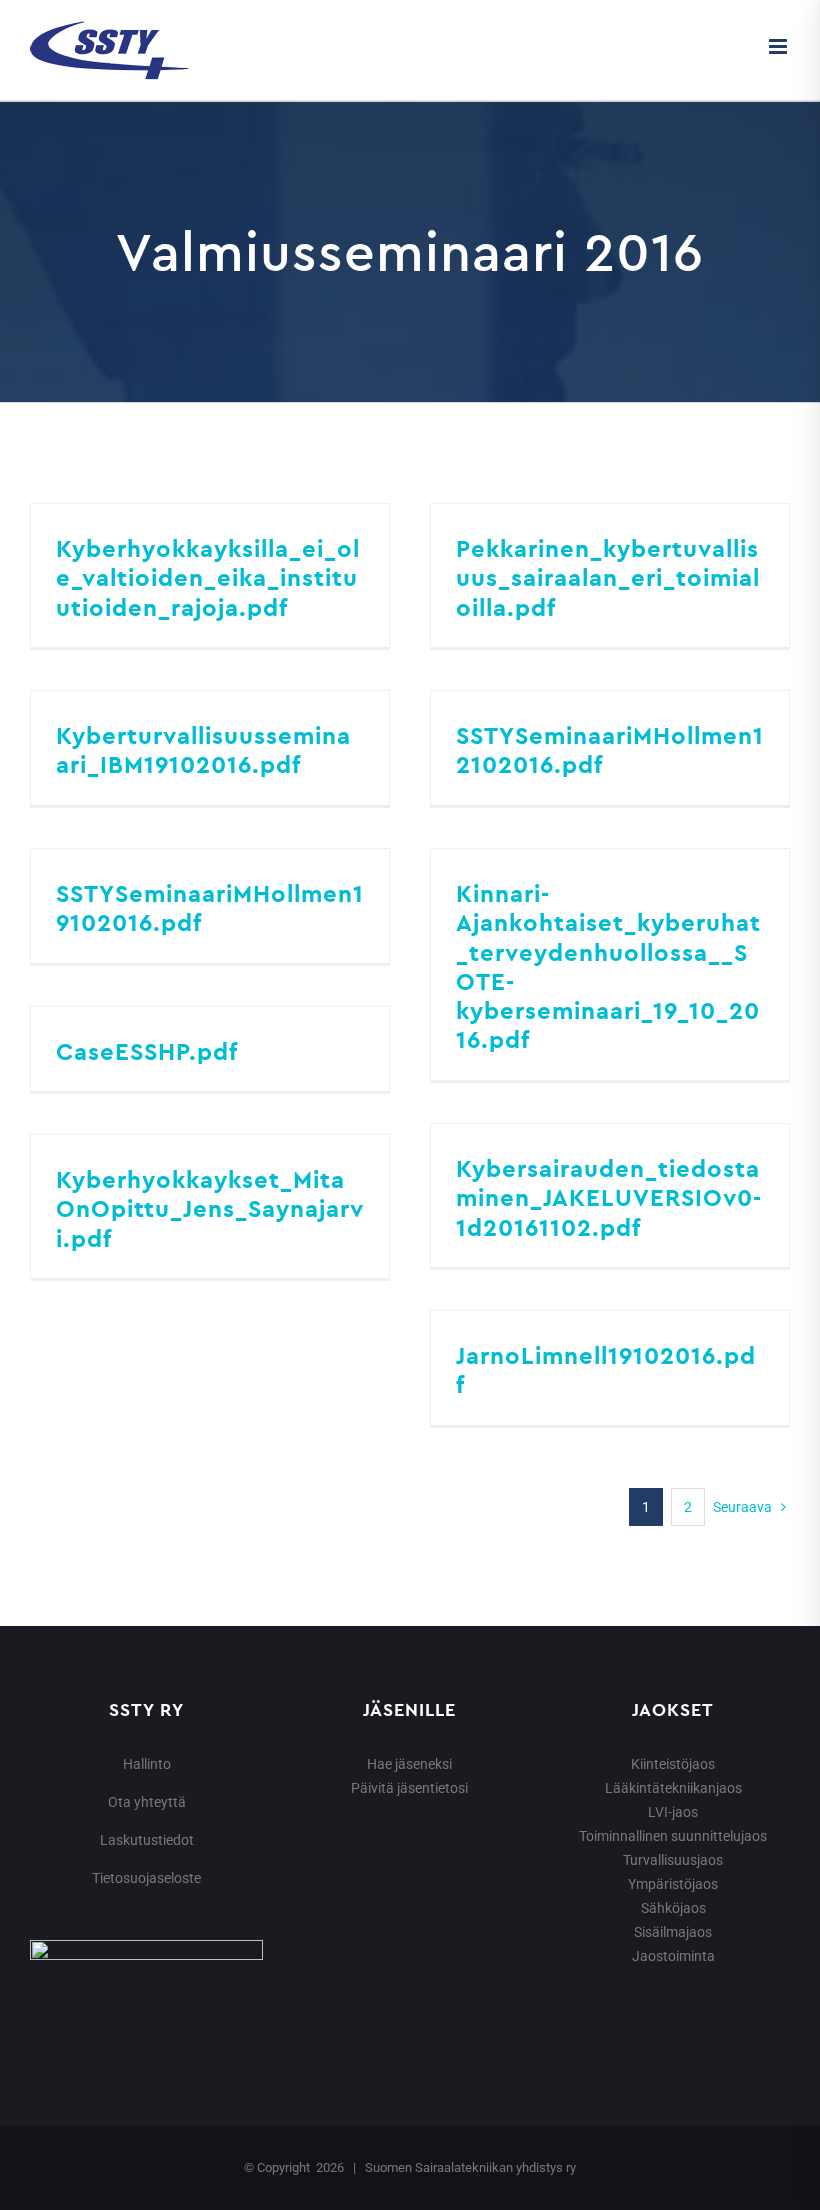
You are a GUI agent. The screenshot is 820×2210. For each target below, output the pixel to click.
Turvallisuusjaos (673, 1860)
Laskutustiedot (147, 1840)
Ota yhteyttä (147, 1802)
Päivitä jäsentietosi (409, 1788)
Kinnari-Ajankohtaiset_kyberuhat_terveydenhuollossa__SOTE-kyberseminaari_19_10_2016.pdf (608, 966)
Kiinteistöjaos (673, 1764)
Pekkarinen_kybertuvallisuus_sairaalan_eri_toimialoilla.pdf (608, 577)
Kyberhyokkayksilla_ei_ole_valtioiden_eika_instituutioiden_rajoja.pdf (208, 577)
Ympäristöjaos (673, 1884)
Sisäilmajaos (673, 1932)
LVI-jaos (673, 1812)
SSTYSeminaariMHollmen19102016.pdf (210, 907)
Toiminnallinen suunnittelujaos (673, 1836)
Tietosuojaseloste (146, 1878)
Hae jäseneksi (409, 1764)
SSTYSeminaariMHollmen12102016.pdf (610, 749)
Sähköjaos (673, 1908)
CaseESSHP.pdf (147, 1051)
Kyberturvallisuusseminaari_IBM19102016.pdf (203, 749)
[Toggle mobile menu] (779, 46)
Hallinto (147, 1764)
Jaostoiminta (673, 1956)
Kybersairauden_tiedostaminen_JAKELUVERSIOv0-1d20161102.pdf (609, 1197)
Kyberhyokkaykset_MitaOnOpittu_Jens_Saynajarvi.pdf (210, 1208)
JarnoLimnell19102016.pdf (606, 1369)
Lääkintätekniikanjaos (673, 1788)
